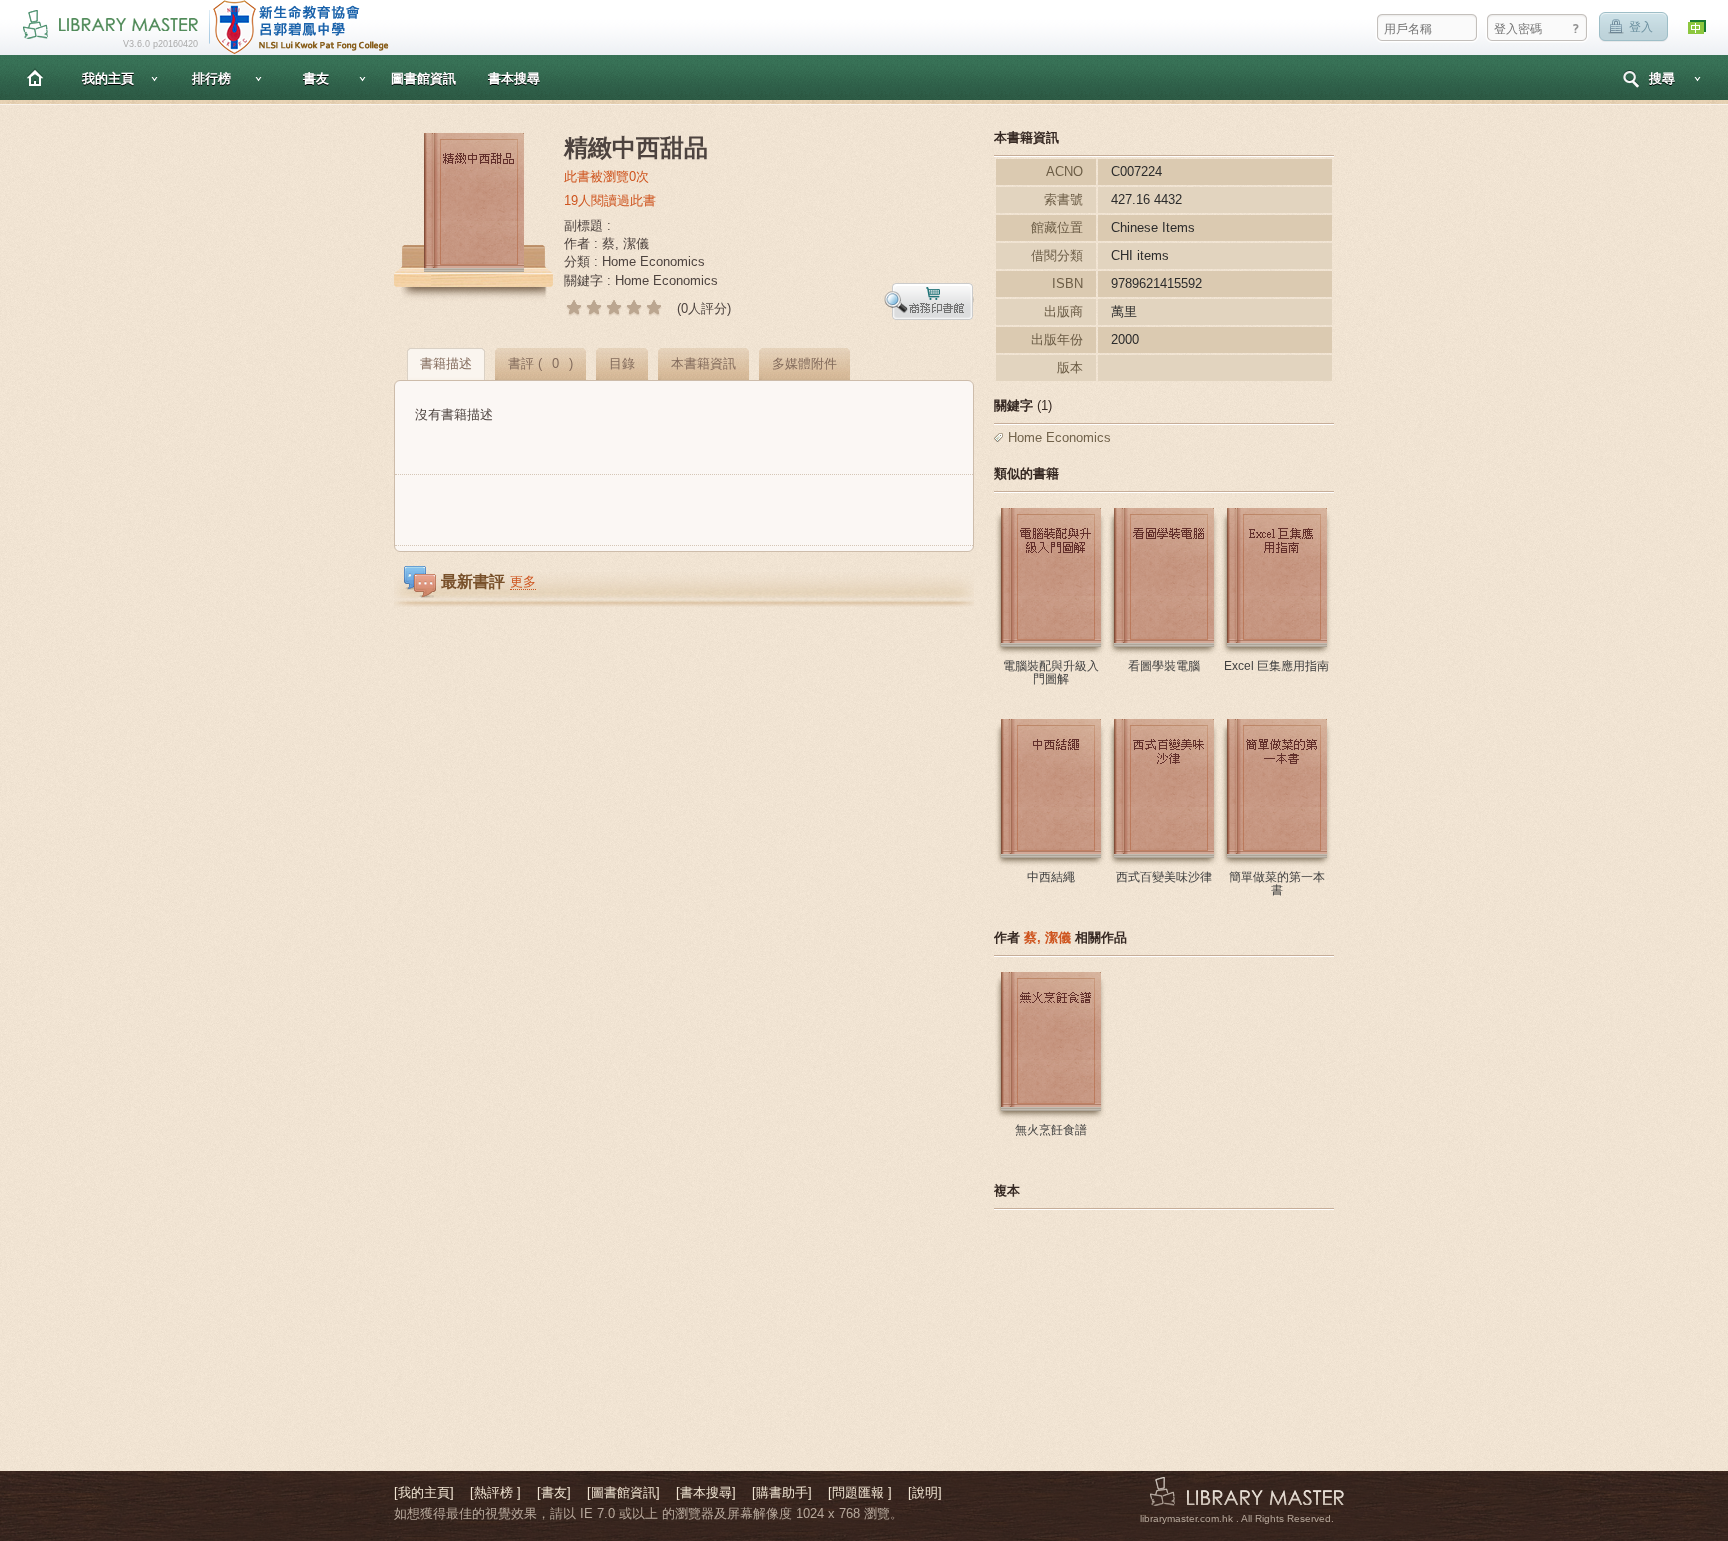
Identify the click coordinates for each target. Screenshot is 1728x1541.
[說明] (925, 1492)
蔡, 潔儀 (1047, 937)
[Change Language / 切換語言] (1698, 27)
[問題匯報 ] (860, 1492)
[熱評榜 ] (495, 1492)
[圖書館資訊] (623, 1492)
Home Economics (1059, 437)
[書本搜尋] (706, 1492)
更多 (523, 581)
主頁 (35, 77)
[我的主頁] (424, 1492)
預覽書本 (929, 301)
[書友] (554, 1492)
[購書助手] (782, 1492)
